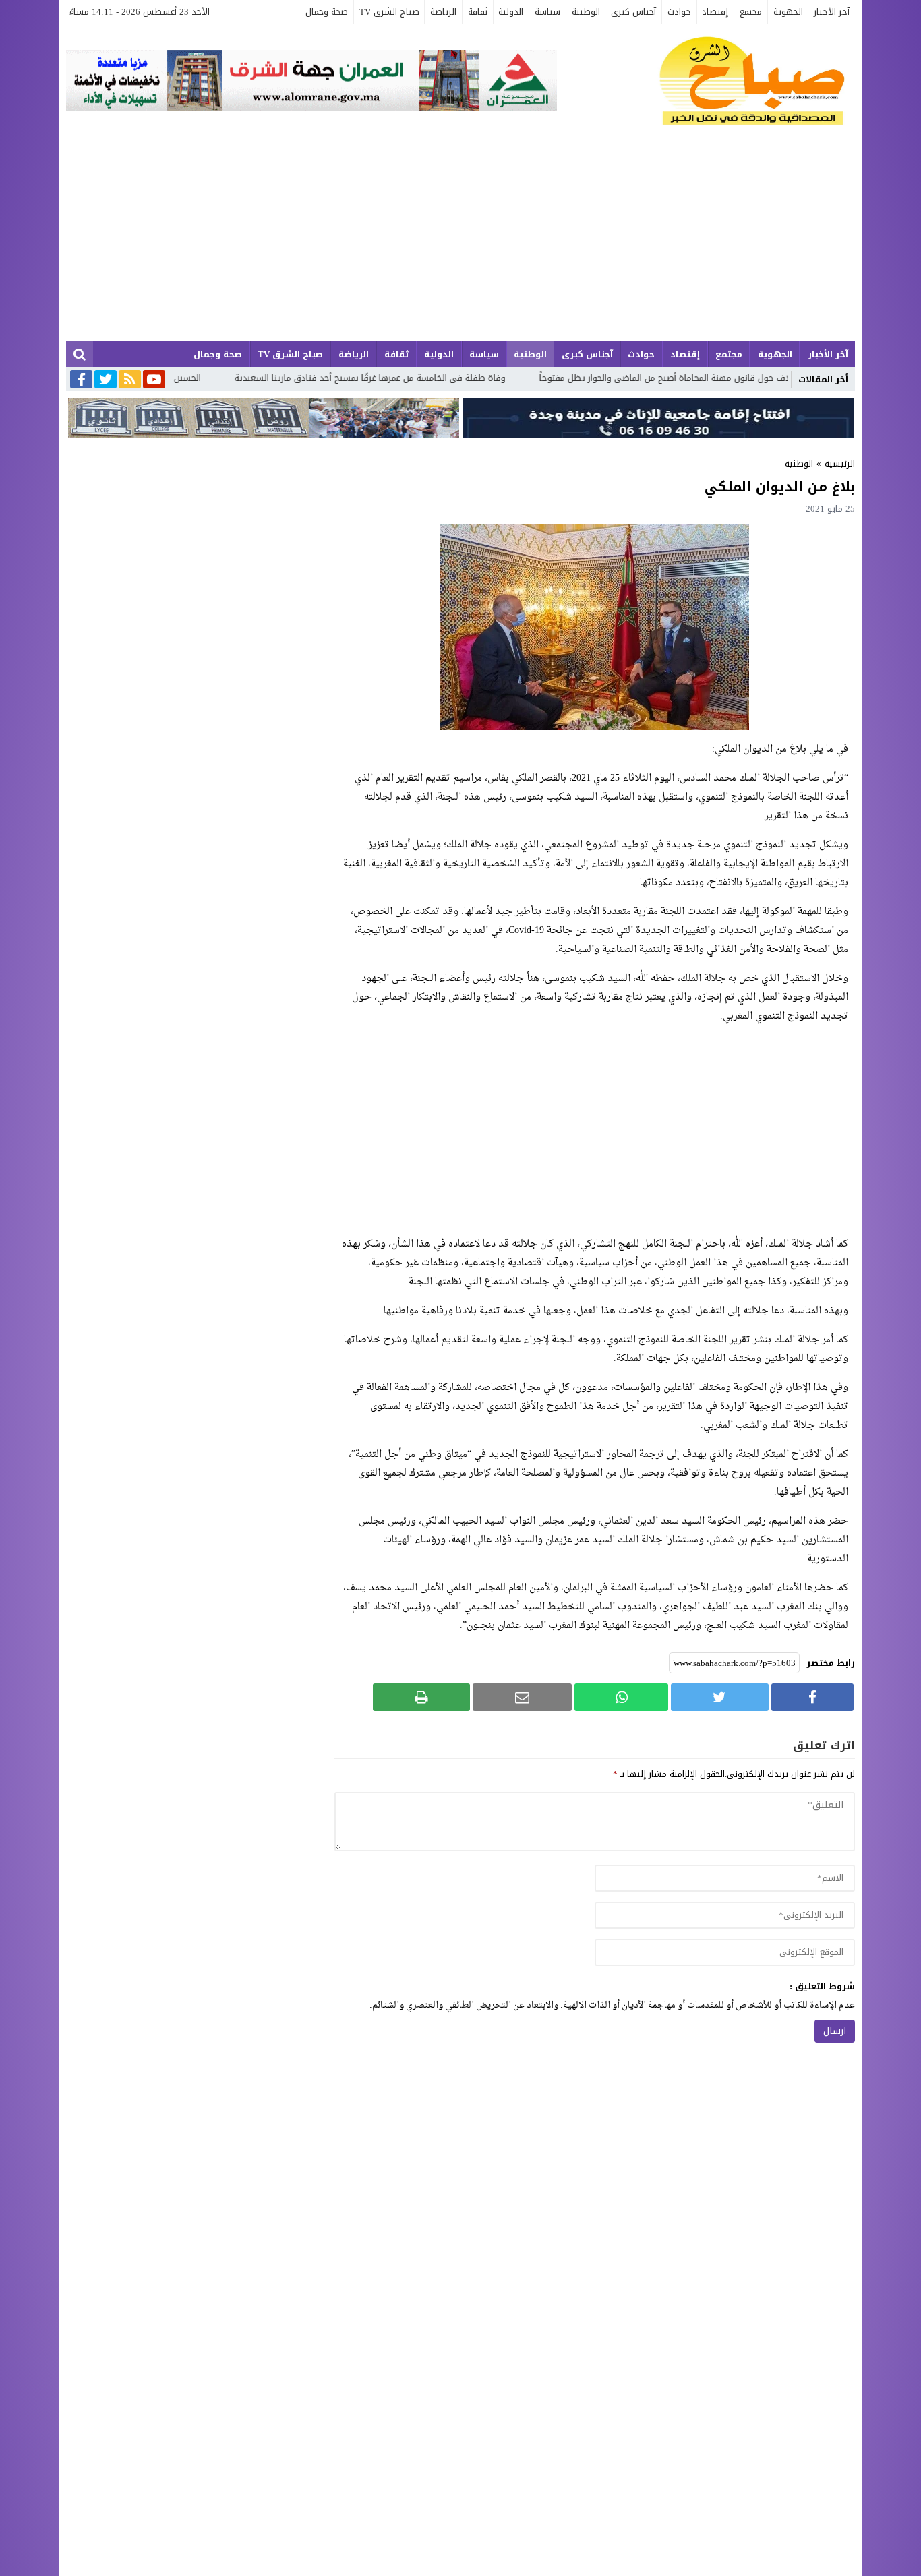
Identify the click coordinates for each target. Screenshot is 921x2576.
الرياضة (443, 12)
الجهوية (788, 12)
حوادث (679, 12)
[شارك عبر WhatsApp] (621, 1697)
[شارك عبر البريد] (522, 1697)
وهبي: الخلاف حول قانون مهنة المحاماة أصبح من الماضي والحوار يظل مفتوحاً (763, 378)
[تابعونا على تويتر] (106, 380)
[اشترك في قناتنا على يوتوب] (154, 380)
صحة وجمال (327, 12)
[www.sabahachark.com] (706, 82)
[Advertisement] (460, 240)
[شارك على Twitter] (719, 1697)
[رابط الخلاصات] (130, 380)
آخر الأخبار (832, 12)
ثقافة (478, 12)
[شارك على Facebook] (812, 1697)
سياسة (547, 12)
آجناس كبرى (633, 12)
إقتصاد (715, 12)
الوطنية (586, 12)
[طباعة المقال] (421, 1697)
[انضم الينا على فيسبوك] (81, 381)
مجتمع (751, 12)
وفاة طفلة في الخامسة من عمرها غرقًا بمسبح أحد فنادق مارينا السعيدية (448, 378)
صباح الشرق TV (389, 12)
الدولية (511, 12)
